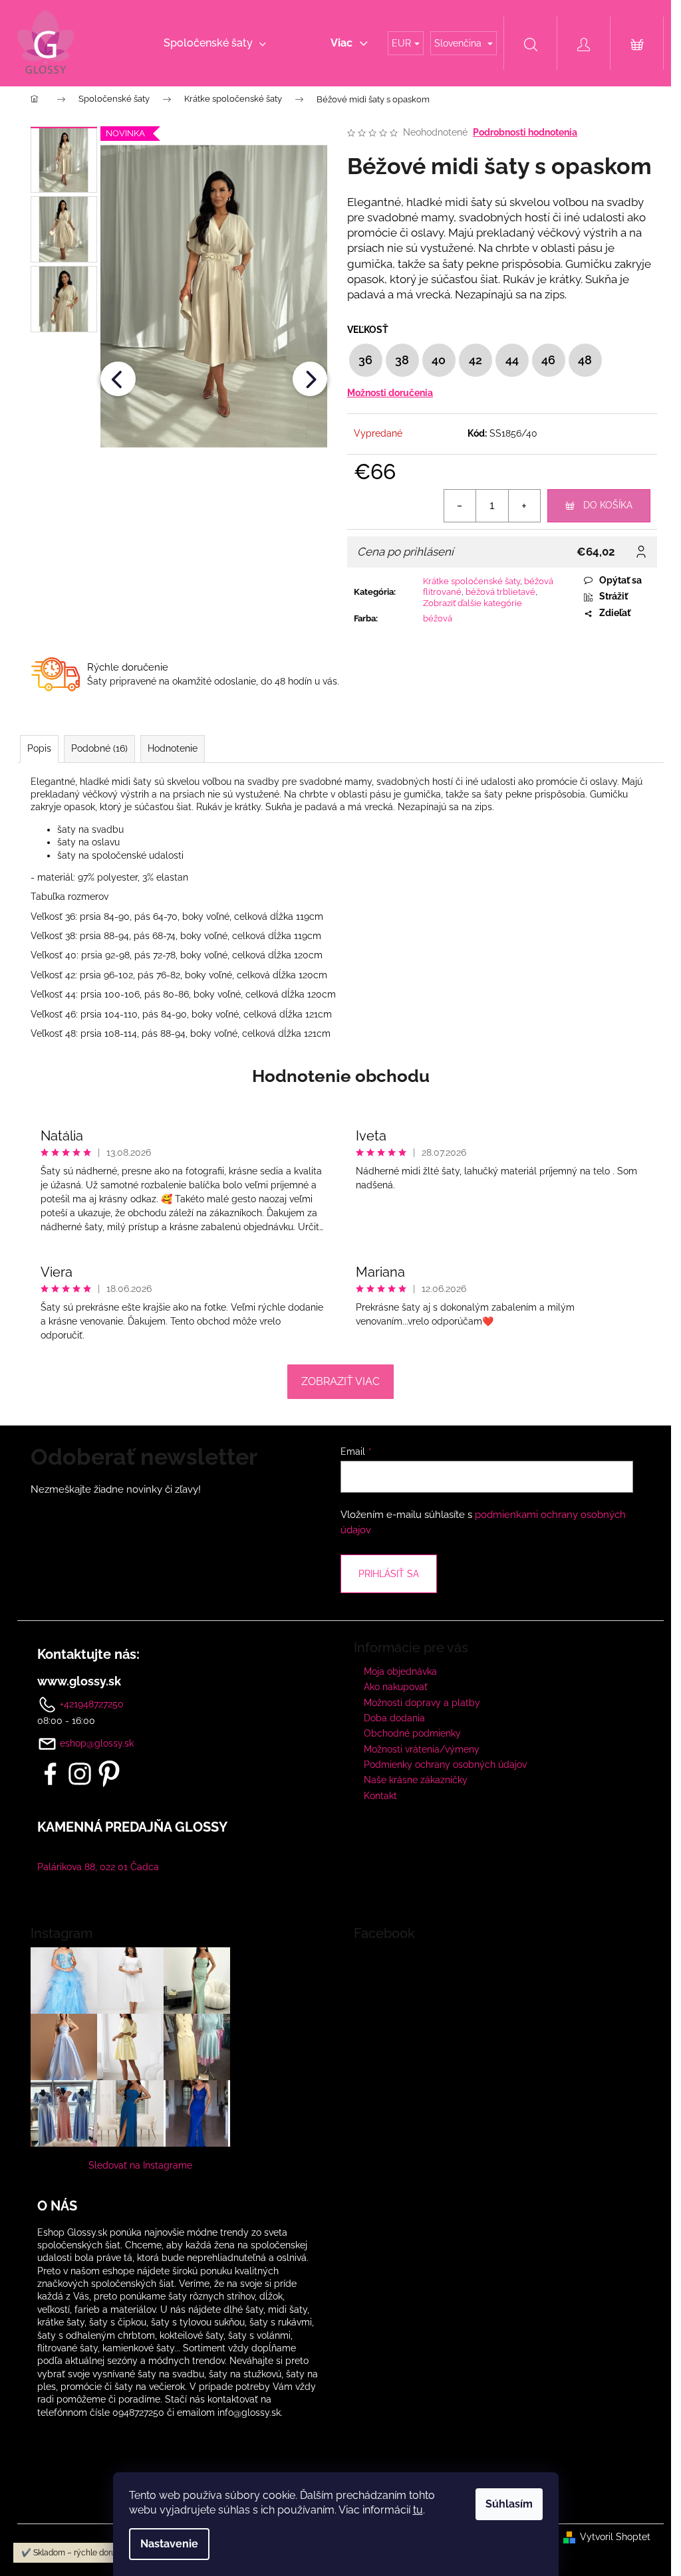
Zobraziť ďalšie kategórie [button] (473, 603)
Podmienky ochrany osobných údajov (445, 1765)
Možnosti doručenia (390, 393)
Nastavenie (169, 2544)
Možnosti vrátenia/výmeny (422, 1749)
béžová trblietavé (500, 592)
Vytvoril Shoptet (615, 2537)
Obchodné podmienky (412, 1733)
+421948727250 (90, 1703)
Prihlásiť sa (389, 1574)
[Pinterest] (109, 1774)
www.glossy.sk (79, 1681)
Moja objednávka (400, 1671)
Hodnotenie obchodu (341, 1076)
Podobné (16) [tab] (99, 748)
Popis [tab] (39, 748)
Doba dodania (394, 1718)
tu (418, 2510)
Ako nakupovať (396, 1687)
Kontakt (380, 1796)
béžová (438, 618)
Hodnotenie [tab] (173, 748)
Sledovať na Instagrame (140, 2165)
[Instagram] (80, 1774)
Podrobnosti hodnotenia (525, 132)
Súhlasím (509, 2504)
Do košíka (608, 505)
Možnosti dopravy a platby (422, 1703)
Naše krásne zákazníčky (416, 1780)
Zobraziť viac (340, 1381)
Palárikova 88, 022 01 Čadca (98, 1867)
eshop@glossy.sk (97, 1743)
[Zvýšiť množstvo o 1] (524, 506)
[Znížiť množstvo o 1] (460, 506)
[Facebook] (51, 1774)
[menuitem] (215, 43)
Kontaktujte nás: (88, 1654)
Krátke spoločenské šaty (472, 581)
